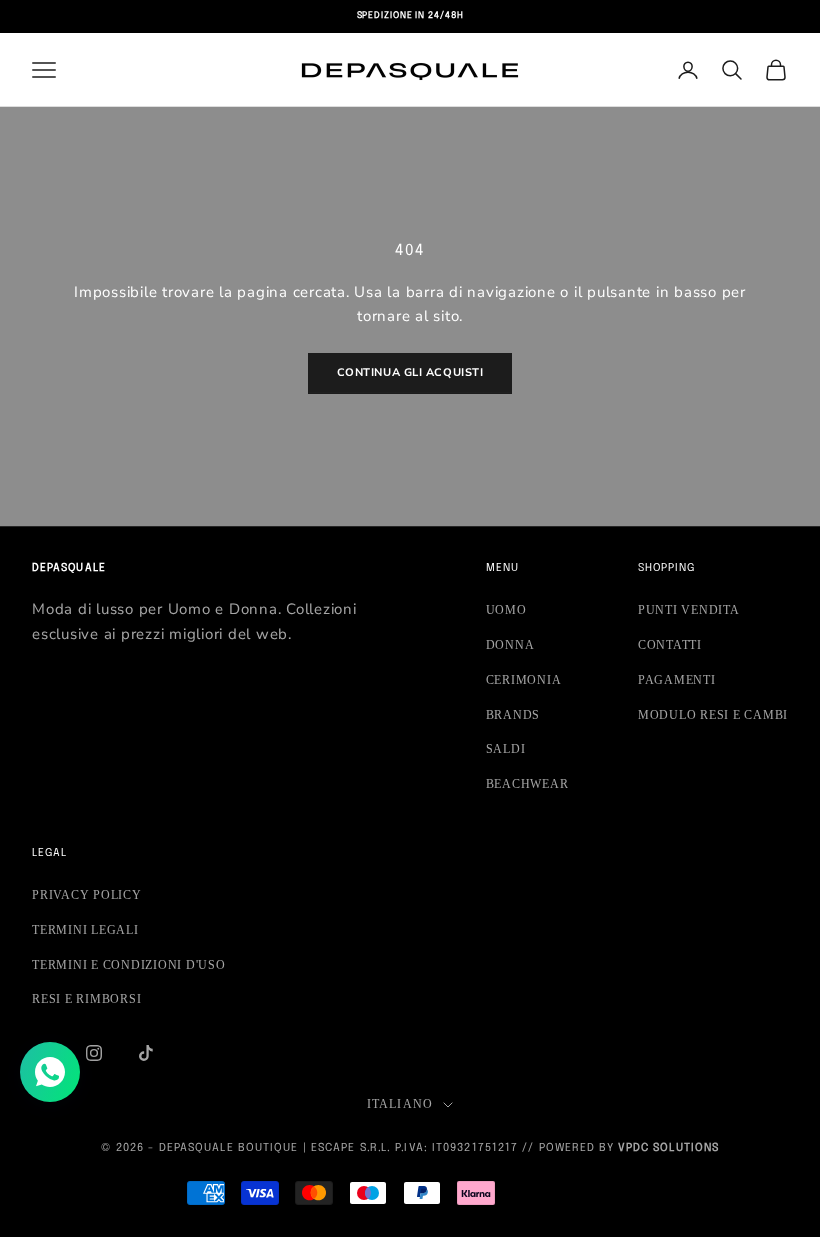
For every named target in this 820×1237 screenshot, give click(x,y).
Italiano (400, 1104)
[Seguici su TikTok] (146, 1053)
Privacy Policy (87, 895)
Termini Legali (85, 930)
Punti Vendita (689, 610)
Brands (513, 715)
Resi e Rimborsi (86, 999)
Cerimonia (524, 680)
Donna (510, 645)
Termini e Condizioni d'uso (129, 965)
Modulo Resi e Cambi (713, 715)
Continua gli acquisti (410, 372)
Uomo (506, 610)
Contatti (670, 645)
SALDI (506, 749)
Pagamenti (677, 680)
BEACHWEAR (527, 784)
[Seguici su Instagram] (94, 1053)
